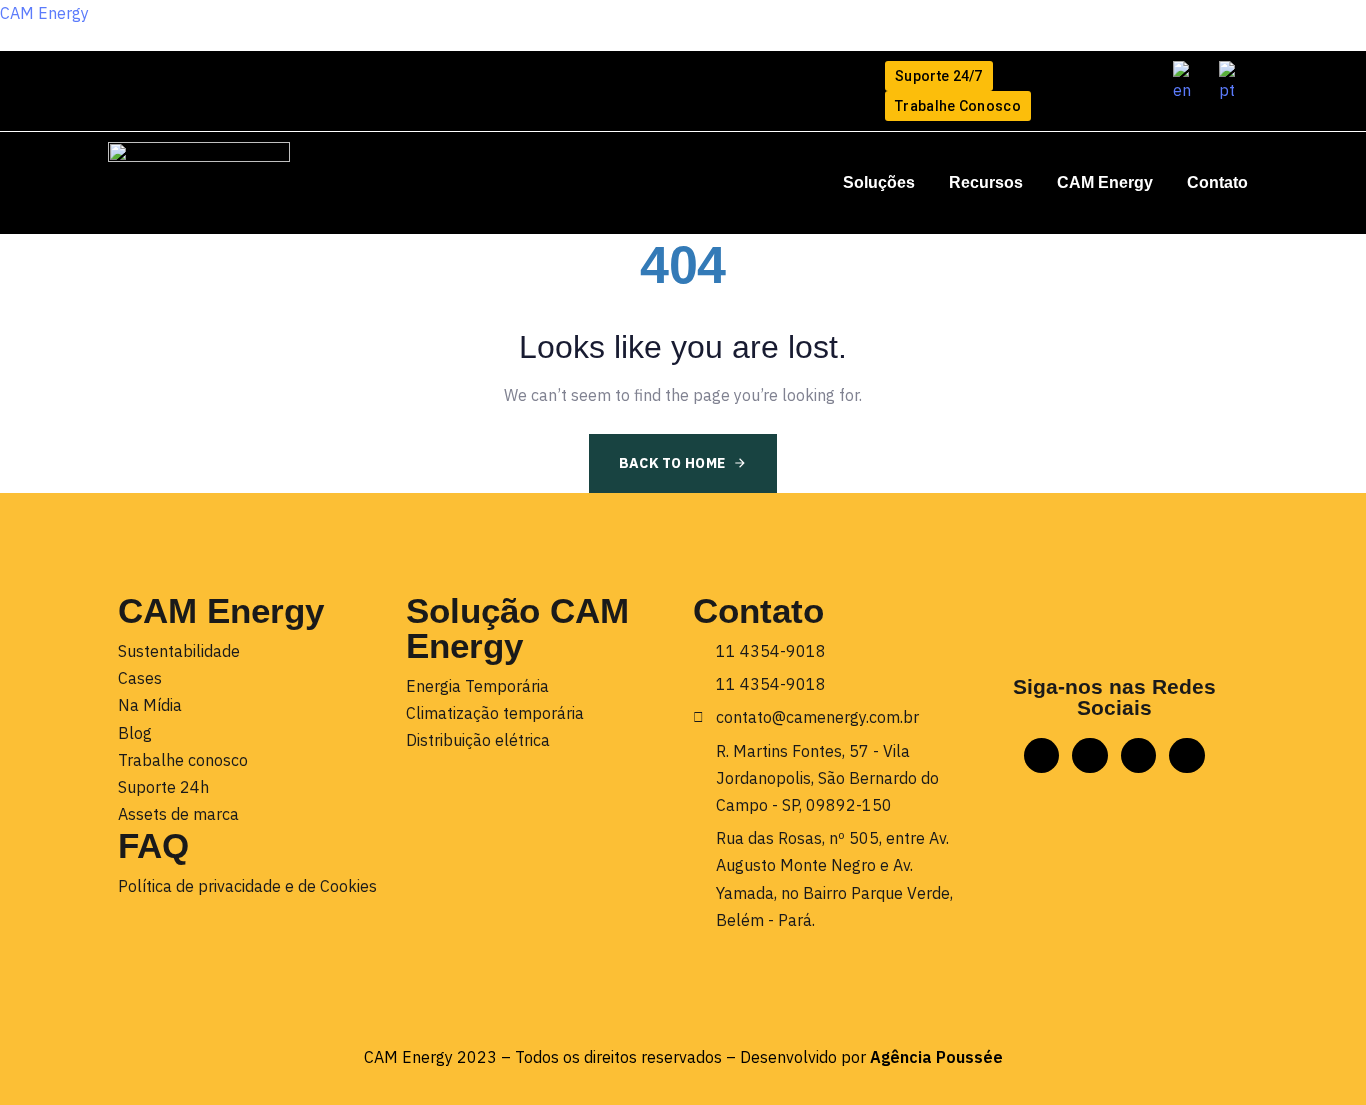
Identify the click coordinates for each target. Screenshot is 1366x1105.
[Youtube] (248, 79)
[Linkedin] (126, 79)
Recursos (986, 182)
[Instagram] (167, 79)
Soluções (879, 182)
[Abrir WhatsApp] (1316, 1054)
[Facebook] (207, 79)
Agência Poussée (936, 1057)
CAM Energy (44, 13)
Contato (1217, 182)
